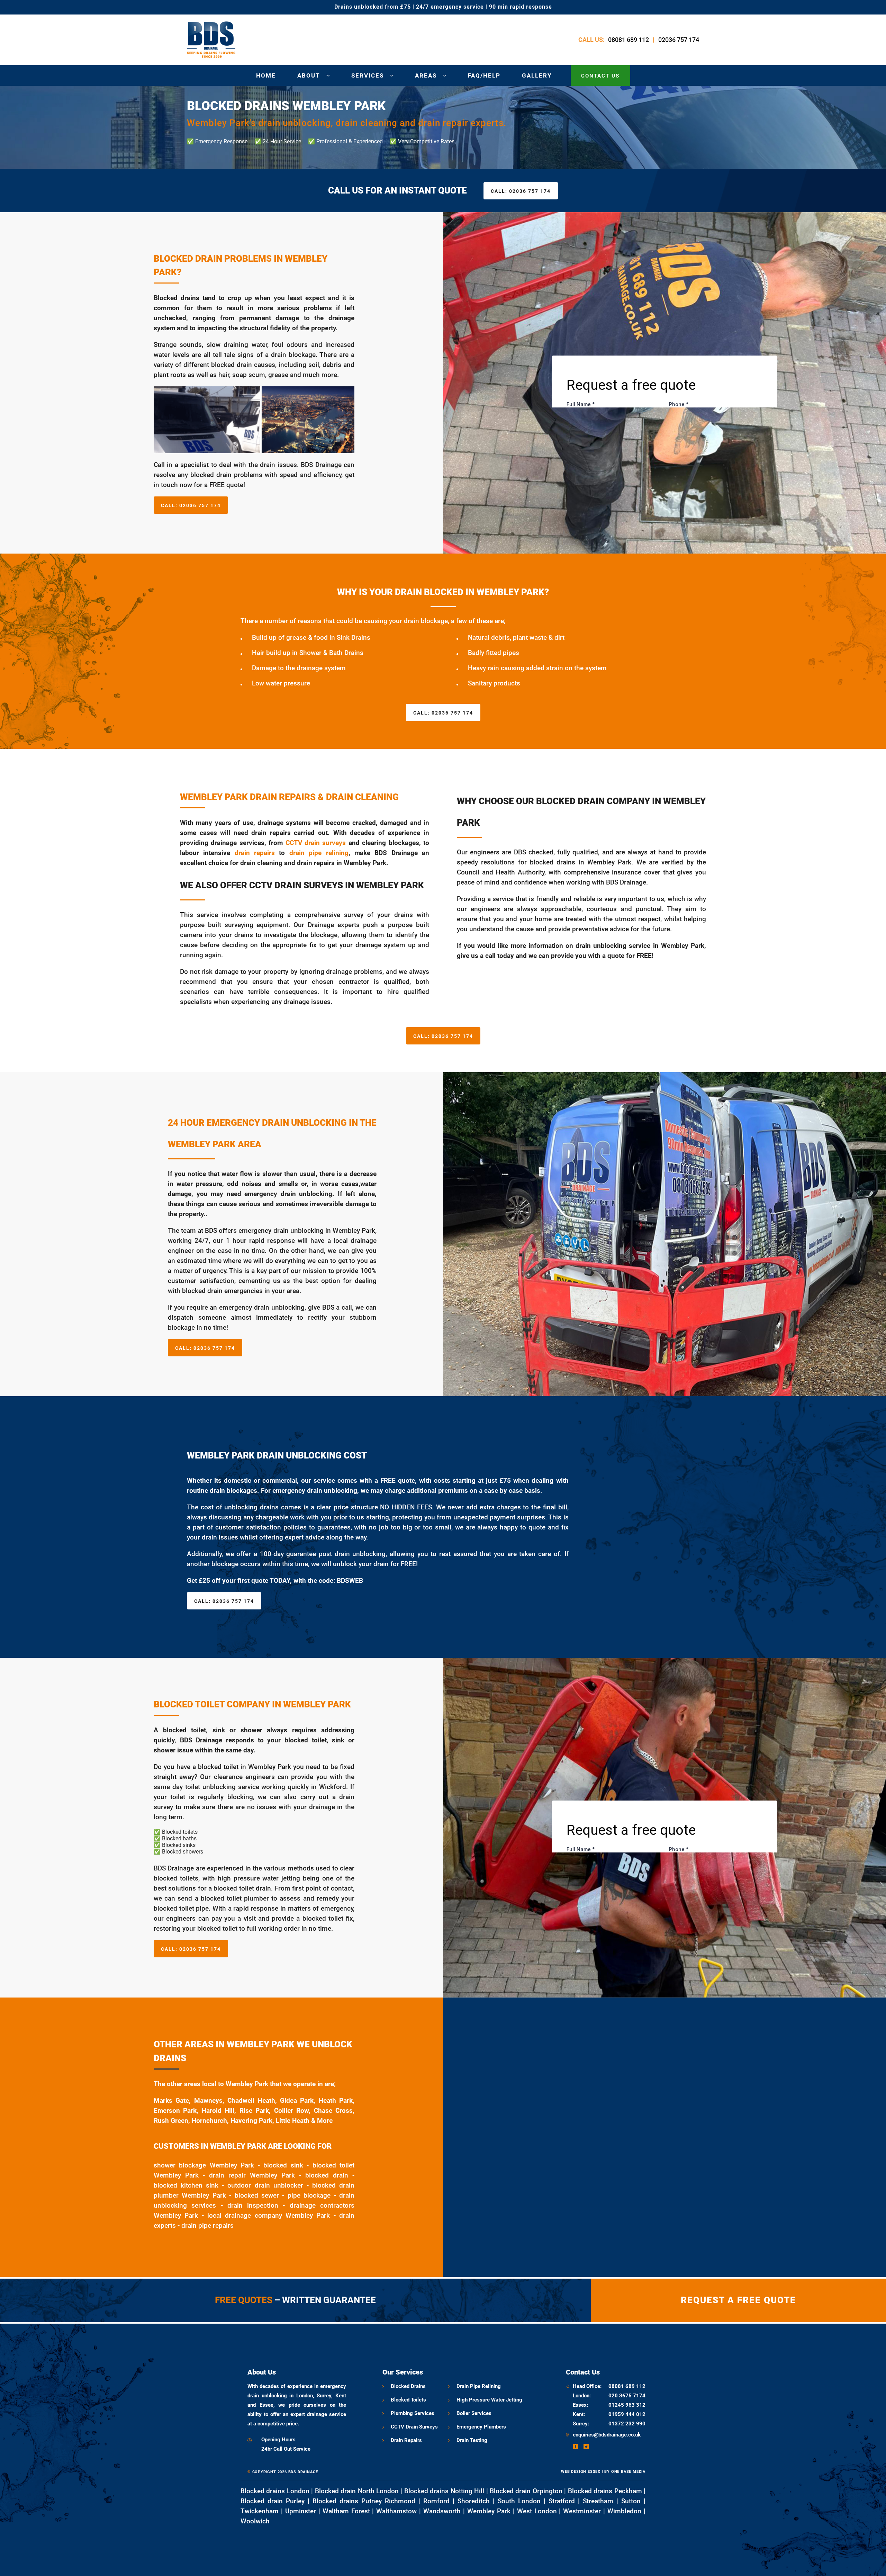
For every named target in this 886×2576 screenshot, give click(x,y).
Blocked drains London (275, 2491)
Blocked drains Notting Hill (444, 2491)
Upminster (301, 2511)
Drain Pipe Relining (479, 2386)
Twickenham (260, 2511)
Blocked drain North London (357, 2491)
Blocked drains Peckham (605, 2491)
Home (266, 75)
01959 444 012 (627, 2414)
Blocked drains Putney (347, 2501)
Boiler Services (474, 2413)
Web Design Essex (581, 2472)
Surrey (580, 2424)
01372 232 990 (627, 2424)
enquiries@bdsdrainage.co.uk (607, 2435)
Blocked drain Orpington (526, 2491)
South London (519, 2501)
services (368, 75)
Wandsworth (442, 2511)
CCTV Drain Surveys (414, 2427)
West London (537, 2511)
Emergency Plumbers (481, 2427)
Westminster (582, 2511)
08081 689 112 (629, 40)
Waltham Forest (346, 2511)
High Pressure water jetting (489, 2400)
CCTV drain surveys (316, 843)
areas (426, 75)
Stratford (562, 2501)
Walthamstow (396, 2511)
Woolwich (255, 2521)
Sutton (631, 2501)
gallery (537, 75)
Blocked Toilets (408, 2400)
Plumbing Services (413, 2413)
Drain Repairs (406, 2440)
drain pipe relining (319, 853)
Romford (436, 2501)
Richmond (400, 2501)
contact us (600, 76)
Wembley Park (489, 2511)
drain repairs (255, 853)
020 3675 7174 (627, 2396)
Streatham (598, 2501)
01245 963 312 (627, 2405)
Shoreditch (474, 2501)
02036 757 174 (679, 40)
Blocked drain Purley (273, 2501)
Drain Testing (472, 2440)
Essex (580, 2405)
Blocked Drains (408, 2386)
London (581, 2396)
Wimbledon (624, 2511)
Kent (578, 2414)
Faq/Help (484, 75)
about (309, 75)
